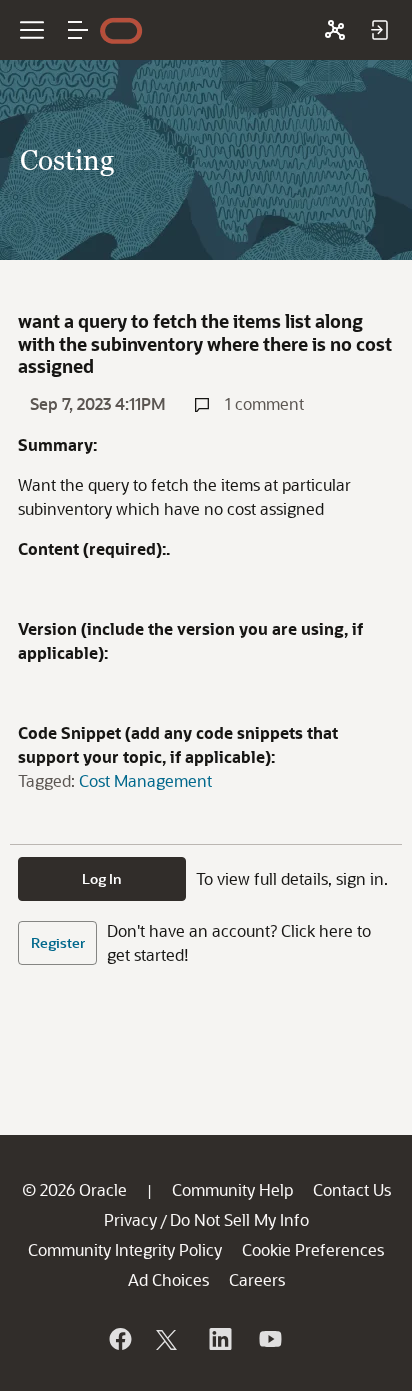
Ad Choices (168, 1279)
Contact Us (352, 1189)
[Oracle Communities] (335, 30)
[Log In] (379, 30)
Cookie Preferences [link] (313, 1249)
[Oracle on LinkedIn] (219, 1339)
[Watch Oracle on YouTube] (269, 1339)
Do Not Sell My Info (239, 1219)
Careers (257, 1279)
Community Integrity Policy (125, 1249)
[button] (78, 30)
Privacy (130, 1219)
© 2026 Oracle (74, 1189)
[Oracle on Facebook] (119, 1339)
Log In (102, 878)
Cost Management (145, 780)
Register (58, 942)
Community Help (232, 1189)
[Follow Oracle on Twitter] (169, 1339)
